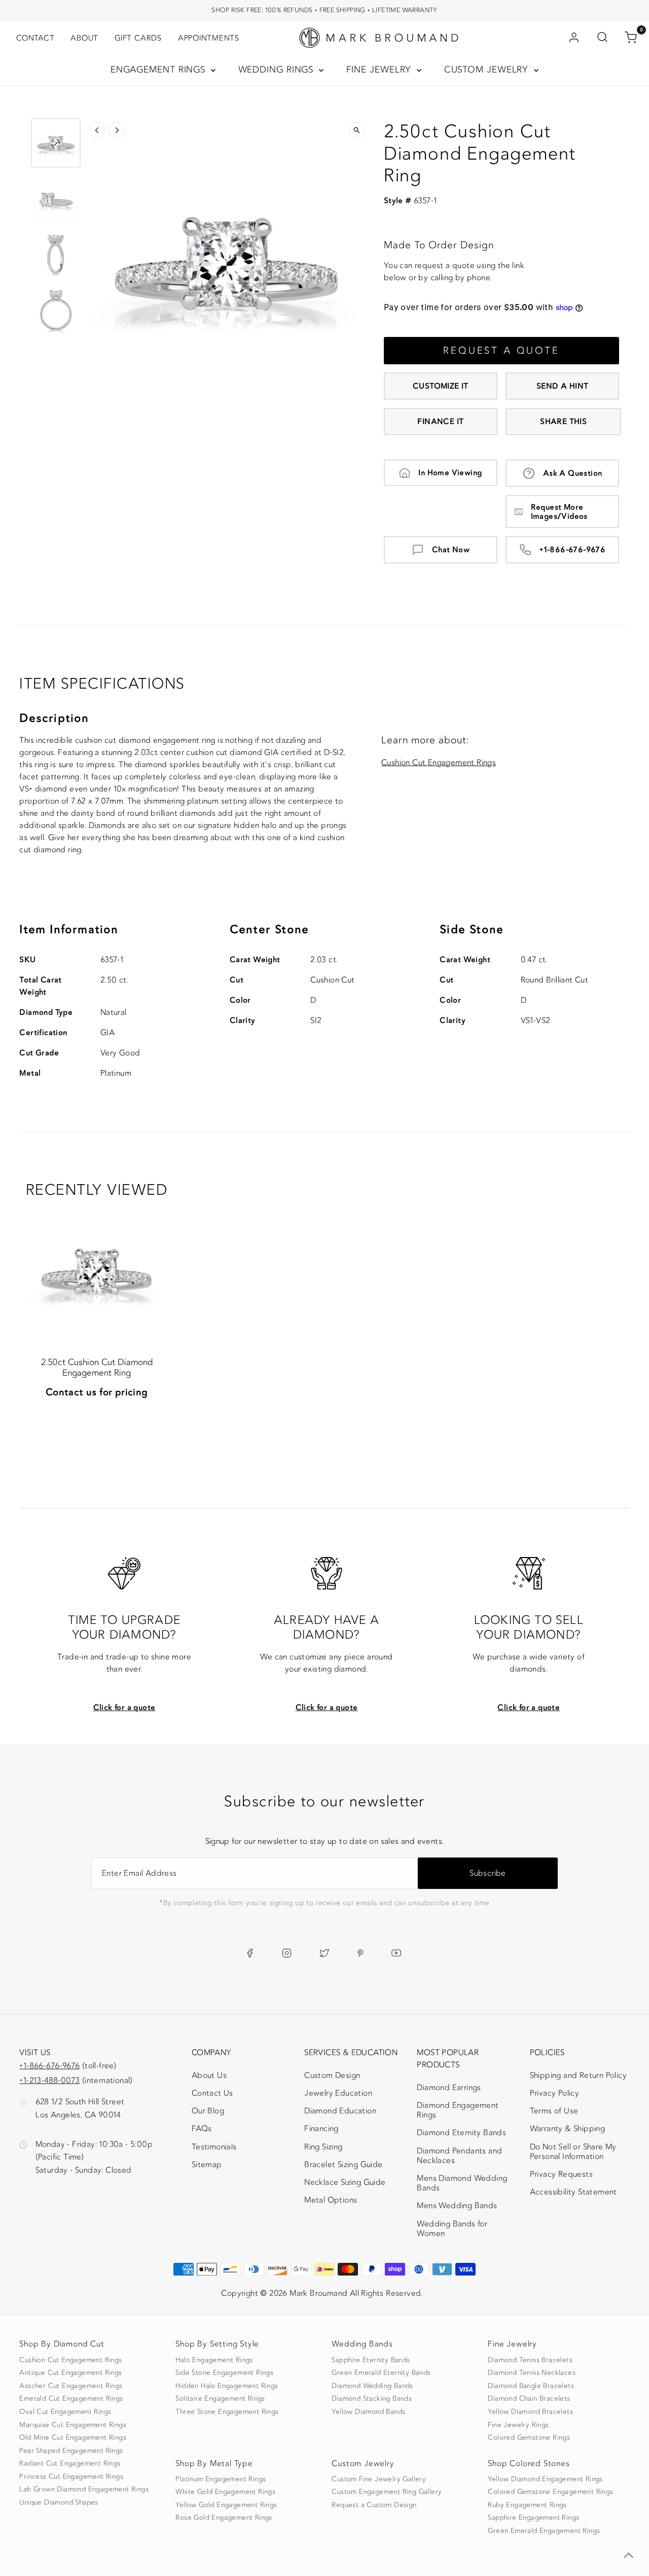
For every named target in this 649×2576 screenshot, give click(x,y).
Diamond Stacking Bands (372, 2399)
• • (324, 10)
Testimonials (214, 2147)
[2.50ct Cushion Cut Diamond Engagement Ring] (97, 1270)
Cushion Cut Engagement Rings (439, 763)
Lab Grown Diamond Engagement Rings (84, 2489)
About (84, 38)
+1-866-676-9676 (572, 550)
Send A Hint (562, 386)
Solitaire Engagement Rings (220, 2399)
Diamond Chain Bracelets (529, 2399)
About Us (209, 2075)
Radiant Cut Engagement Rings (70, 2464)
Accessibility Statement (573, 2194)
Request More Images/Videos (559, 512)
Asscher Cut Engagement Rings (71, 2386)
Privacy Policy (555, 2093)
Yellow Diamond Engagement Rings (545, 2479)
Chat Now (451, 550)
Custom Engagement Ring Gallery (387, 2492)
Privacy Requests (561, 2174)
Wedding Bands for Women (452, 2229)
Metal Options (331, 2200)
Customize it (441, 386)
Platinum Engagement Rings (221, 2479)
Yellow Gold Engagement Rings (226, 2505)
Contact (35, 38)
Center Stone (269, 930)
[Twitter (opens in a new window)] (324, 1953)
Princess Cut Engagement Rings (71, 2477)
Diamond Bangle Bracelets (531, 2386)
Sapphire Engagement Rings (533, 2518)
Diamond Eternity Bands (461, 2133)
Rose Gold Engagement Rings (224, 2518)
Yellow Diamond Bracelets (530, 2412)
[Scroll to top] (629, 2556)
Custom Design (332, 2075)
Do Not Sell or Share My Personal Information (573, 2152)
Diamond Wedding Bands (372, 2386)
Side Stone (472, 930)
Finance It (440, 422)
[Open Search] (602, 38)
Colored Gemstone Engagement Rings (550, 2492)
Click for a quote (124, 1708)
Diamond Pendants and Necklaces (459, 2156)
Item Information (69, 930)
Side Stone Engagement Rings (224, 2373)
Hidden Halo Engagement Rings (227, 2386)
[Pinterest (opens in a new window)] (360, 1953)
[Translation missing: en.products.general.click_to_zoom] (357, 130)
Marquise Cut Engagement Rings (73, 2425)
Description (54, 718)
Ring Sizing (323, 2147)
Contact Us (212, 2093)
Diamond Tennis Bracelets (530, 2360)
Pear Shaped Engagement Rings (71, 2451)
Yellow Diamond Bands (368, 2412)
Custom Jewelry (488, 70)
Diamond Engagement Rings (458, 2110)
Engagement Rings (159, 70)
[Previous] (97, 130)
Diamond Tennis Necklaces (532, 2373)
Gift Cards (138, 38)
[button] (56, 143)
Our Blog (208, 2111)
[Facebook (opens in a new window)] (250, 1953)
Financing (321, 2129)
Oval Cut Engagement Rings (65, 2412)
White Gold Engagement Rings (225, 2492)
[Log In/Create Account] (574, 38)
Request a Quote (501, 351)
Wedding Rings (278, 70)
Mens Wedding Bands (457, 2206)
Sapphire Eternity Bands (371, 2360)
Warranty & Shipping (568, 2129)
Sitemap (207, 2165)
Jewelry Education (338, 2093)
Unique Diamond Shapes (59, 2503)
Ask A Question (573, 473)
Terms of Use (554, 2111)
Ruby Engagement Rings (527, 2505)
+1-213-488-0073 (49, 2080)
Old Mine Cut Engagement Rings (73, 2438)
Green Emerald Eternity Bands (381, 2373)
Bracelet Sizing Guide (343, 2165)
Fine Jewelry (381, 70)
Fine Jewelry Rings (518, 2425)
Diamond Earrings (449, 2088)
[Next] (117, 130)
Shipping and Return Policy (578, 2075)
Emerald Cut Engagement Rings (71, 2399)
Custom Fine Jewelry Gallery (379, 2479)
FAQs (202, 2129)
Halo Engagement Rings (214, 2360)
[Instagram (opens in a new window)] (287, 1953)
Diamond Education (340, 2111)
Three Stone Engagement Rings (227, 2412)
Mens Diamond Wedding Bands (462, 2183)
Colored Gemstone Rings (529, 2438)
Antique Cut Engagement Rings (70, 2373)
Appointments (209, 38)
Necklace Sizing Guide (345, 2182)
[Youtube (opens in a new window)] (396, 1953)
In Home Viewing (450, 473)
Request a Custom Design (374, 2505)
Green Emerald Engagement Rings (544, 2531)
